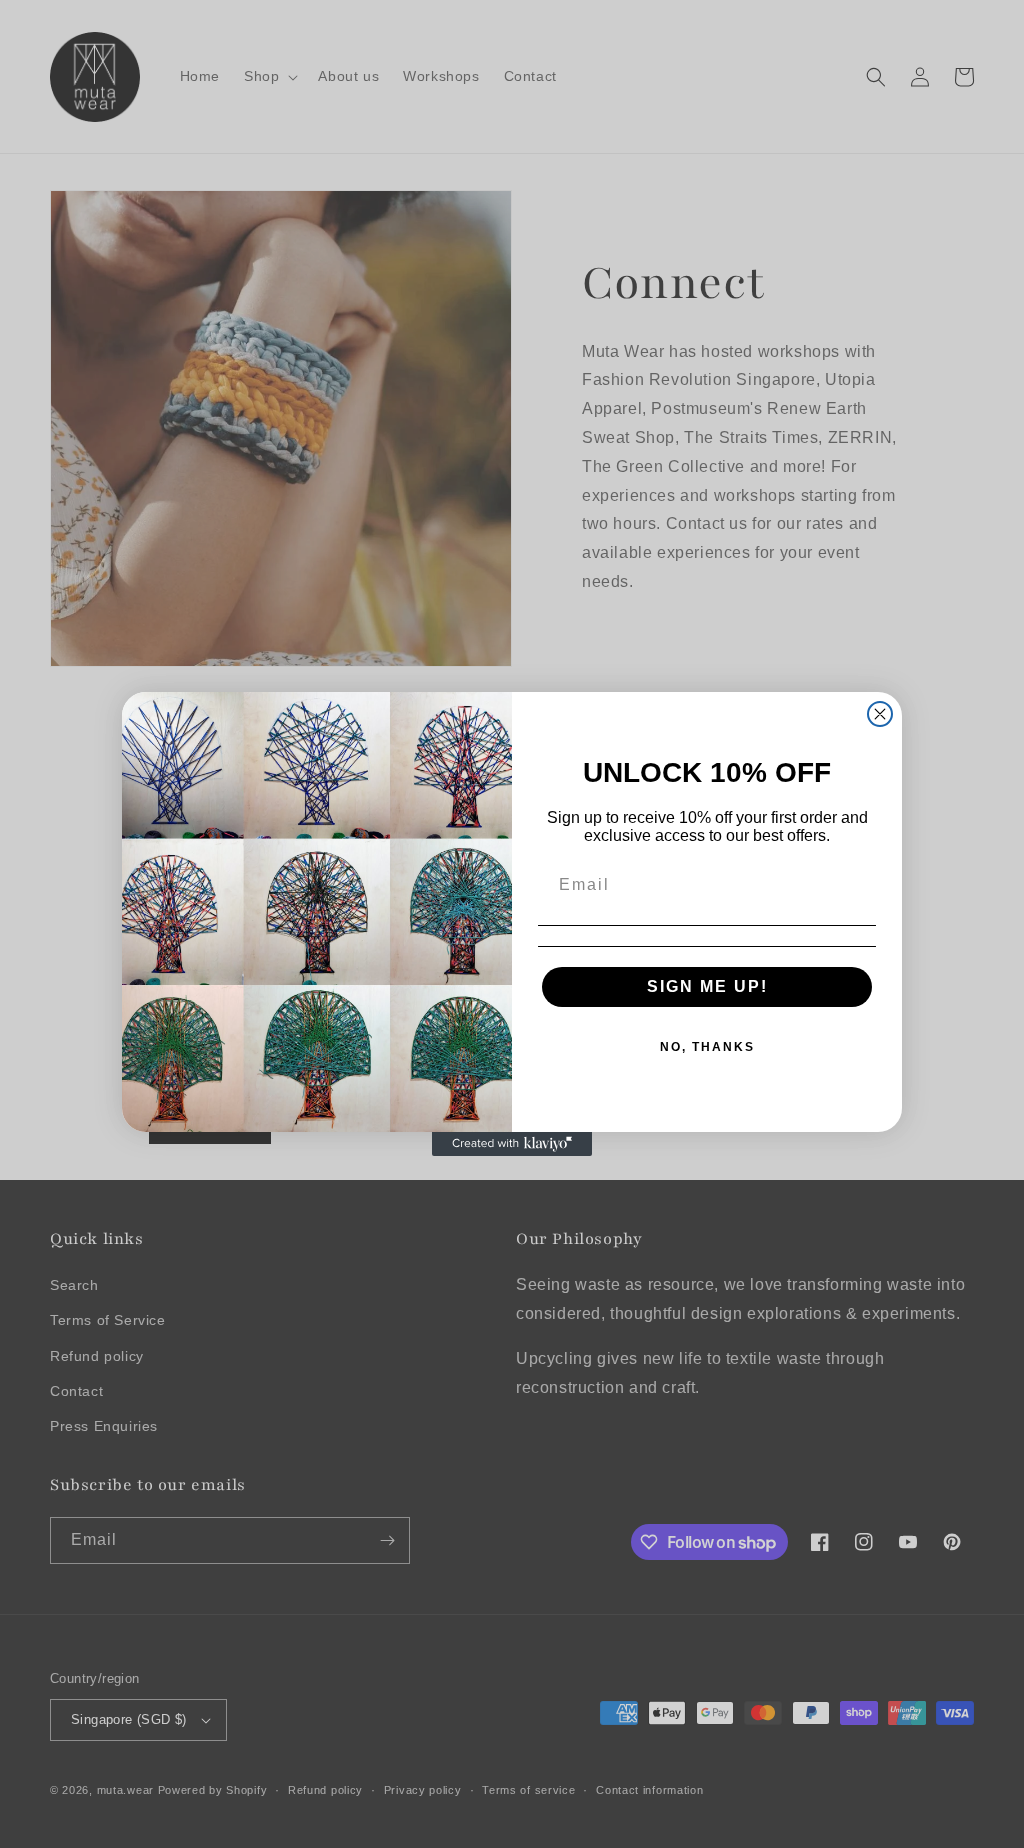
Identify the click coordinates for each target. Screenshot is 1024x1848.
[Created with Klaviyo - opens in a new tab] (512, 1144)
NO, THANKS (707, 1047)
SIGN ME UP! (707, 986)
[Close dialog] (880, 714)
